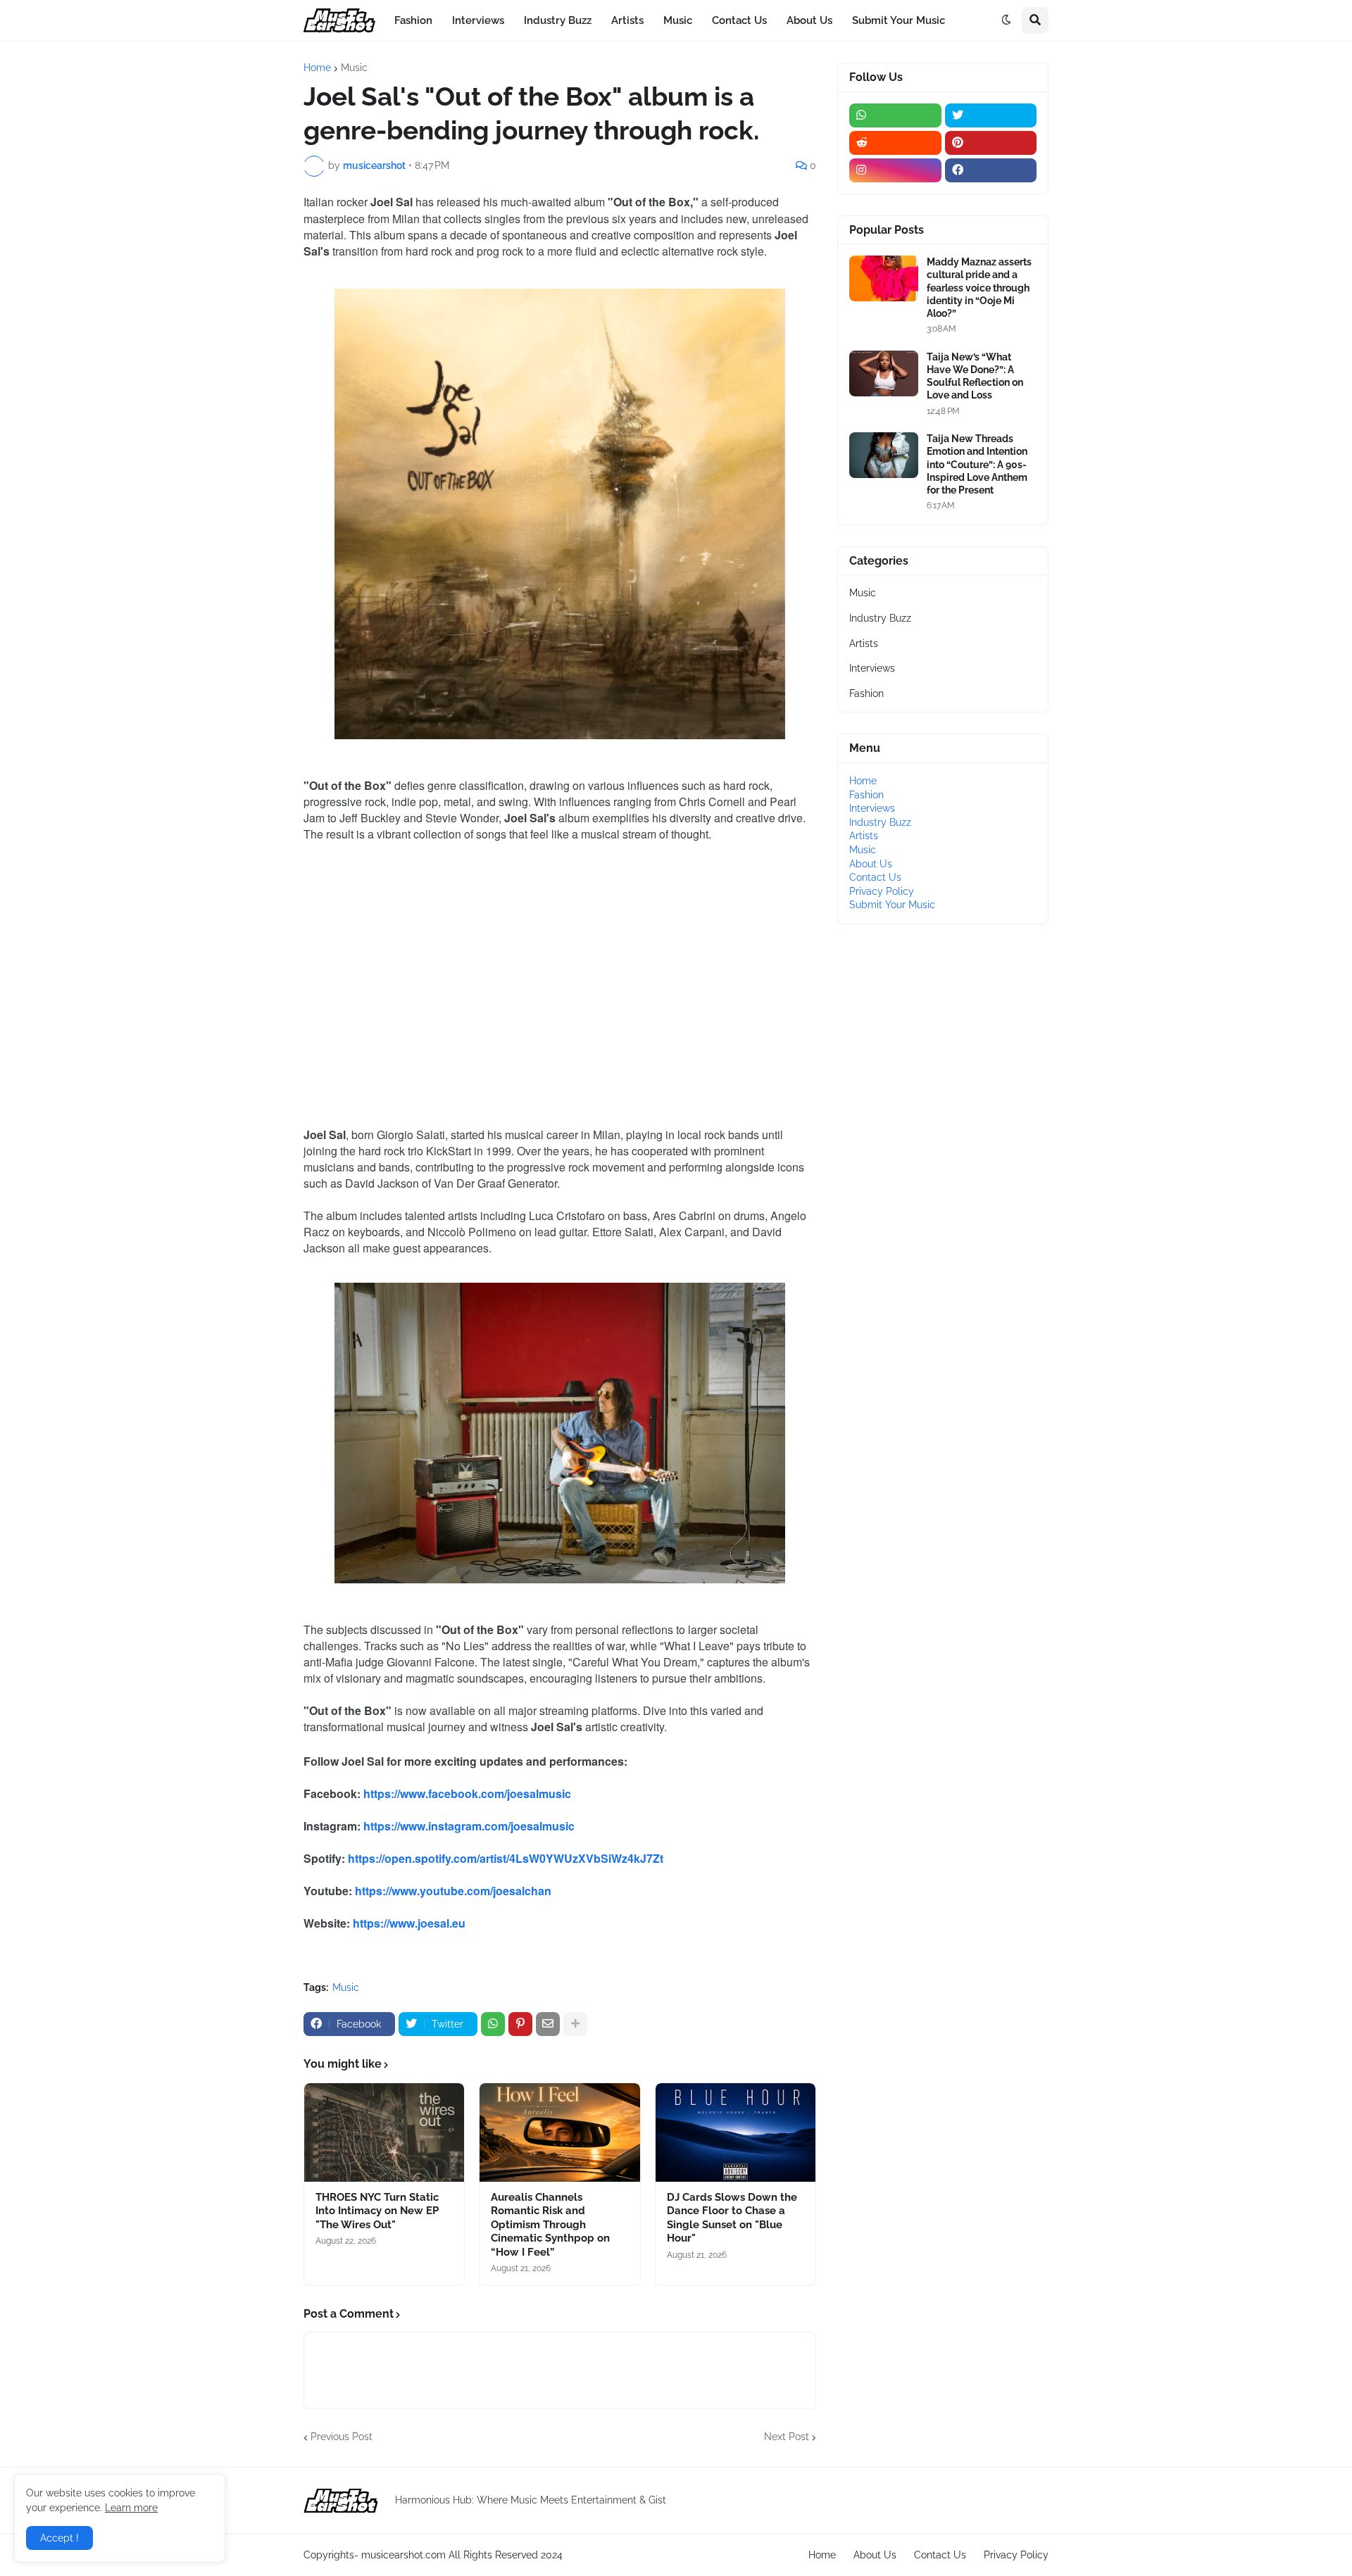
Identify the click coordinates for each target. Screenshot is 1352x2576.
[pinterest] (991, 143)
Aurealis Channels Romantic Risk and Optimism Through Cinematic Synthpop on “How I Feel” (550, 2225)
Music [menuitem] (678, 20)
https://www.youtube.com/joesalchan (453, 1891)
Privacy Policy (882, 891)
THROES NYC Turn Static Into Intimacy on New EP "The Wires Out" (377, 2211)
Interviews (872, 668)
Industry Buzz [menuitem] (558, 20)
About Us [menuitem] (809, 20)
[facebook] (991, 170)
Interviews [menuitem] (478, 20)
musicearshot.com (403, 2555)
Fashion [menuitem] (413, 20)
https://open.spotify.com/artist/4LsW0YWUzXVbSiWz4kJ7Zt (506, 1858)
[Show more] (575, 2024)
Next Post (787, 2437)
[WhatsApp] (493, 2024)
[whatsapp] (895, 115)
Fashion (866, 693)
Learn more (131, 2508)
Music (354, 68)
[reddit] (895, 143)
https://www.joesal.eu (409, 1923)
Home (317, 68)
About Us (871, 864)
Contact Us (875, 877)
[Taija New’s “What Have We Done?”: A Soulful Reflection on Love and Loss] (884, 373)
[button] (1006, 20)
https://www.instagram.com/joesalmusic (469, 1826)
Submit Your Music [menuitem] (899, 20)
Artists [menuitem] (627, 20)
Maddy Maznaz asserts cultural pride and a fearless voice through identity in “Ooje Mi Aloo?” (979, 288)
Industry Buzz (880, 618)
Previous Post (342, 2437)
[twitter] (991, 115)
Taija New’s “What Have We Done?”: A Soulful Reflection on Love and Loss (975, 376)
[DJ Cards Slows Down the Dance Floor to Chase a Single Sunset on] (736, 2132)
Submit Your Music (892, 905)
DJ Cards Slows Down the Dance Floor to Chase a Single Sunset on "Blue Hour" (732, 2218)
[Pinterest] (520, 2024)
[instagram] (895, 170)
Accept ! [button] (60, 2538)
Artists (864, 643)
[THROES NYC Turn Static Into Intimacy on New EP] (384, 2132)
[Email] (548, 2024)
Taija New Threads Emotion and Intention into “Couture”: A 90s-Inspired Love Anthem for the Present (977, 464)
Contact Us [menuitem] (739, 20)
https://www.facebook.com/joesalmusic (467, 1793)
